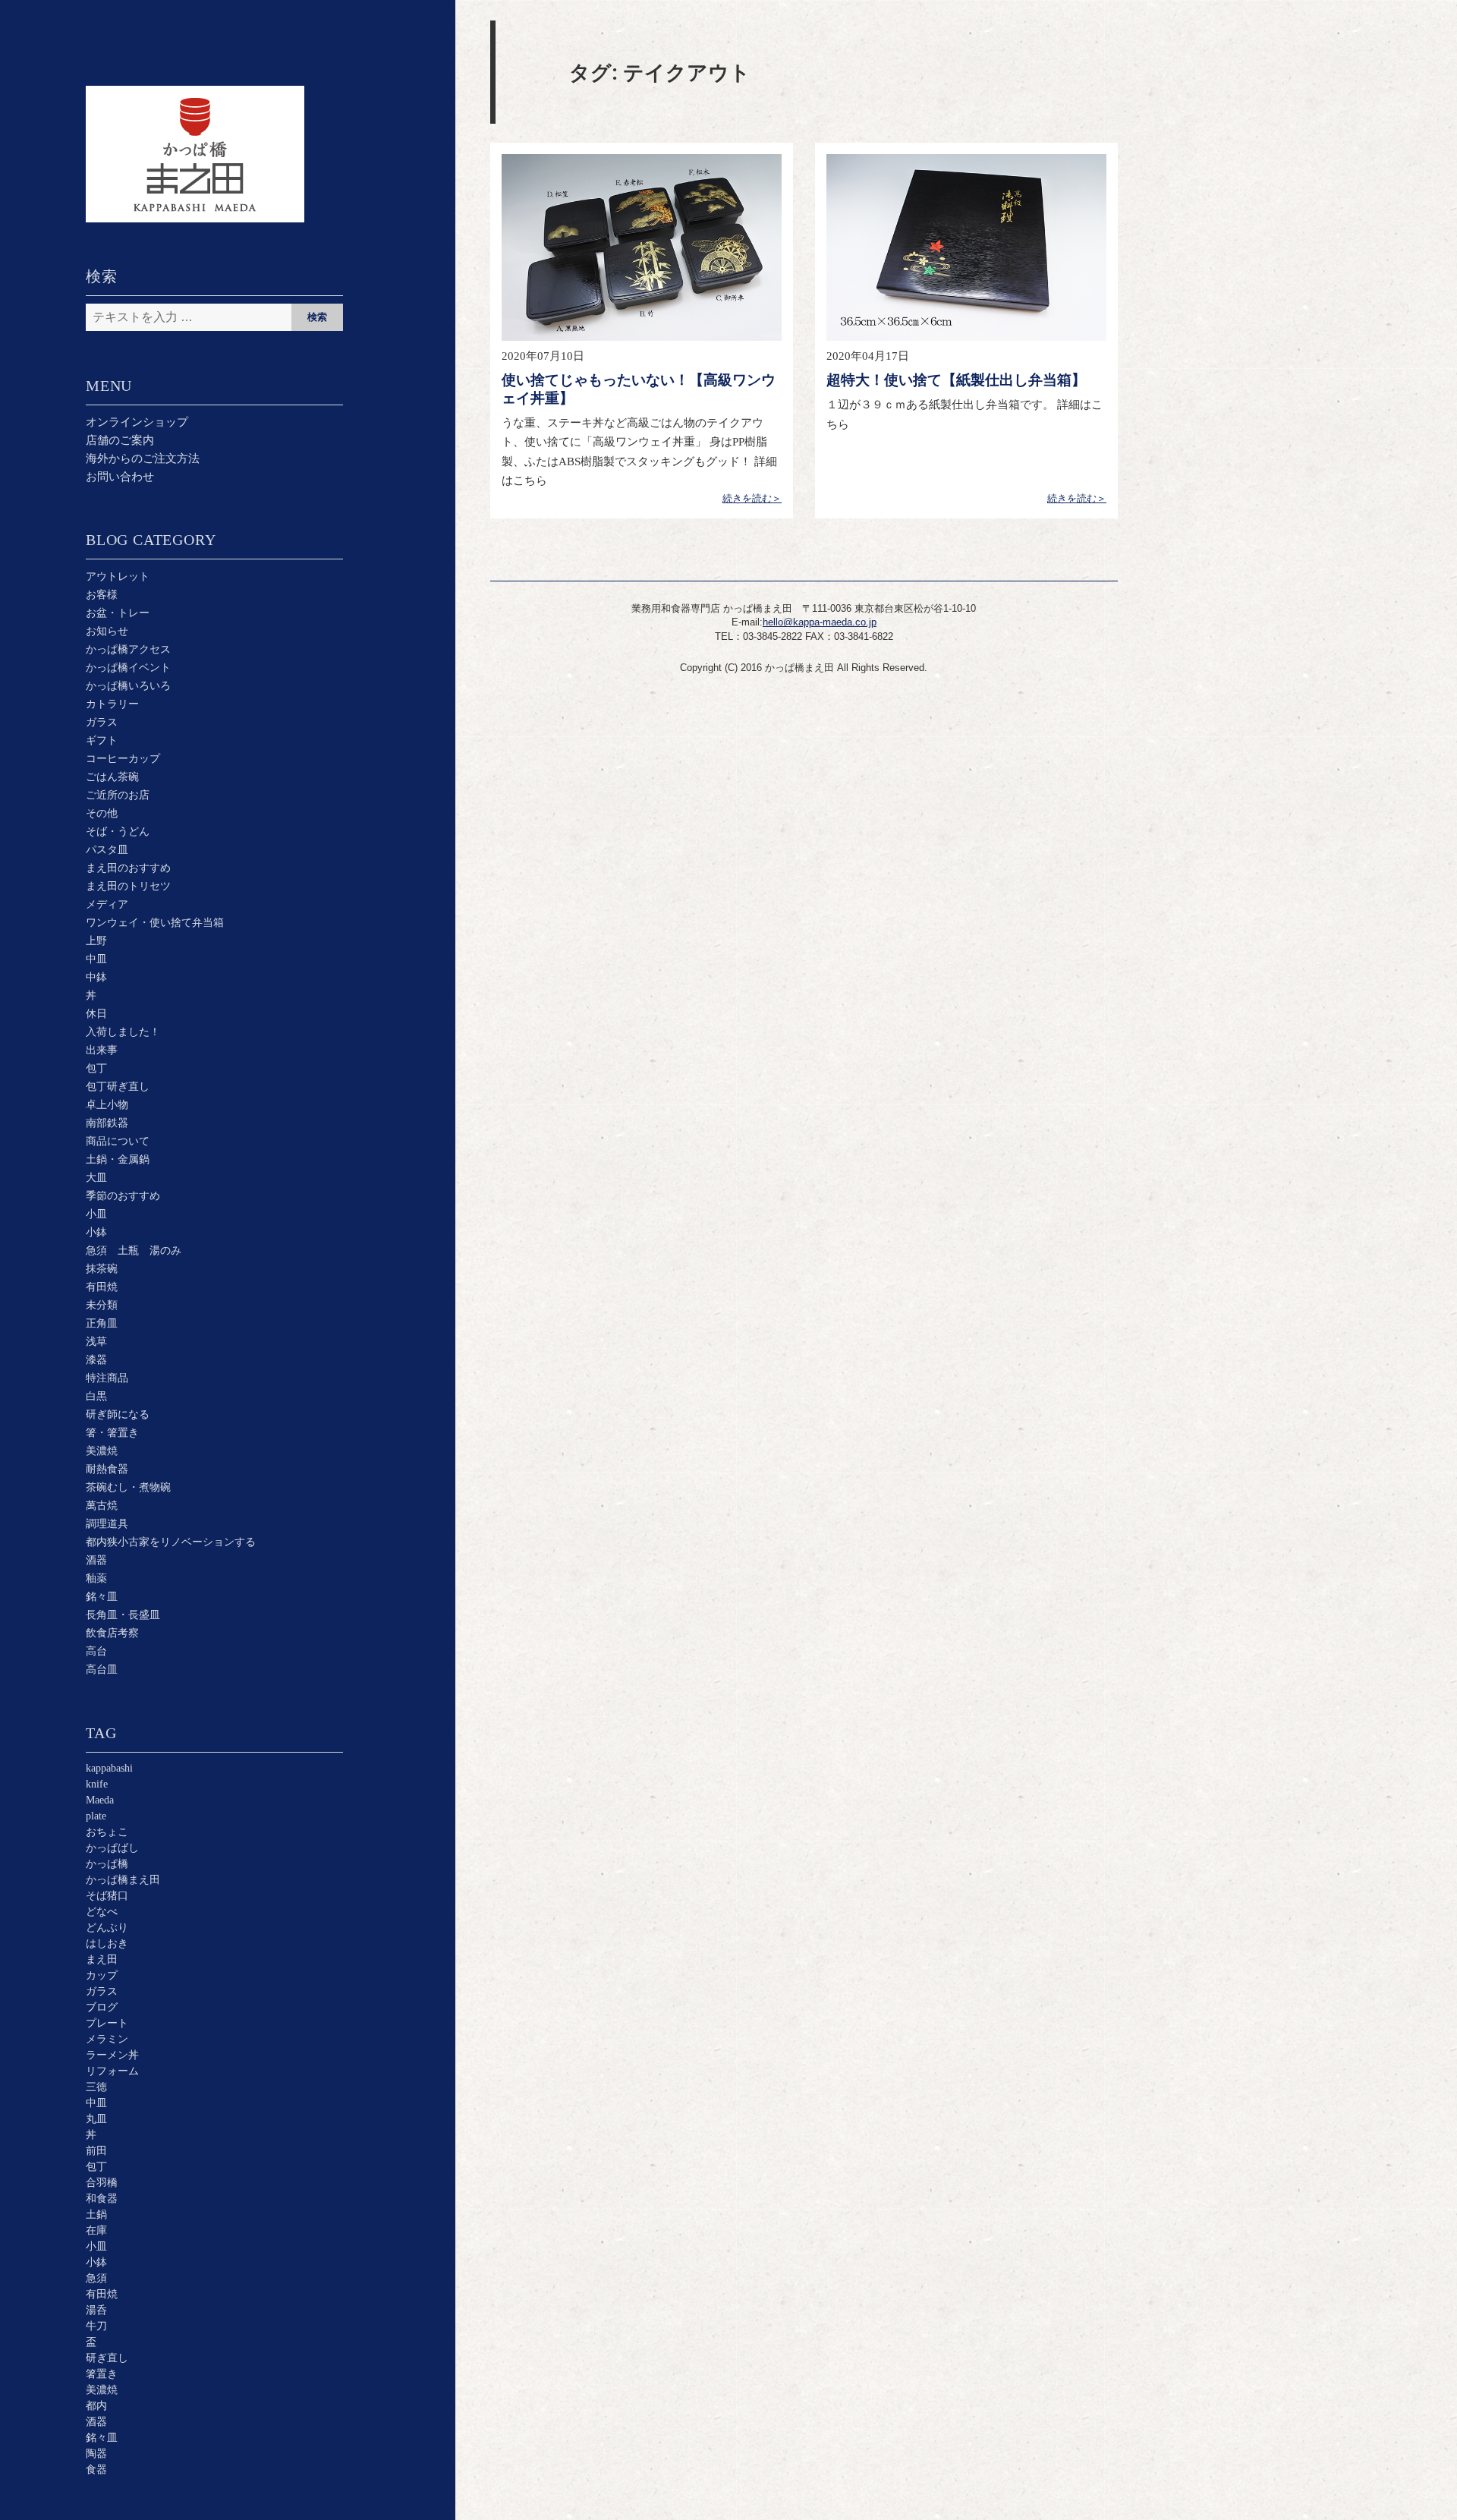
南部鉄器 (107, 1123)
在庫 (96, 2230)
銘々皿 (102, 1597)
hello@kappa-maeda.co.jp (820, 622)
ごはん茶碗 (112, 777)
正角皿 (102, 1323)
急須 (96, 2278)
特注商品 (107, 1378)
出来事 (102, 1050)
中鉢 (96, 977)
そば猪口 (107, 1896)
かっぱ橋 (107, 1864)
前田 (96, 2151)
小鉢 (96, 1232)
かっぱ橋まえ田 (123, 1880)
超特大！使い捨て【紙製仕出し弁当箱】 (956, 380)
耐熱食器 (107, 1469)
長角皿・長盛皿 (123, 1615)
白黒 (96, 1396)
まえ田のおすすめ (128, 868)
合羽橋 (102, 2183)
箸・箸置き (112, 1433)
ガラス (102, 722)
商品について (118, 1141)
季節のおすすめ (123, 1196)
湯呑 (96, 2310)
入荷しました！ (123, 1032)
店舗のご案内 (120, 440)
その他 (102, 813)
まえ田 (102, 1959)
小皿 (96, 1214)
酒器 (96, 1560)
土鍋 (96, 2214)
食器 (96, 2470)
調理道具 (107, 1524)
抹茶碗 (102, 1269)
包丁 (96, 1068)
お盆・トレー (118, 613)
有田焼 (102, 1287)
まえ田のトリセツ (128, 886)
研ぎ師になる (118, 1414)
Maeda (100, 1800)
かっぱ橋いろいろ (128, 686)
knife (97, 1784)
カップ (102, 1975)
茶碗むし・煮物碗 (128, 1487)
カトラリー (112, 704)
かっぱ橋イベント (128, 668)
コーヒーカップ (123, 759)
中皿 (96, 959)
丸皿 (96, 2119)
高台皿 (102, 1669)
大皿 (96, 1178)
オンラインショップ (137, 422)
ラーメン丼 (112, 2055)
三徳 (96, 2087)
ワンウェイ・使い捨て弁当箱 (155, 923)
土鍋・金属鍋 (118, 1159)
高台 (96, 1651)
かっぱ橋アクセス (128, 649)
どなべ (102, 1912)
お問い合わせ (120, 477)
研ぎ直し (107, 2358)
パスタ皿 (107, 850)
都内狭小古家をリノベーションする (171, 1542)
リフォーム (112, 2071)
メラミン (107, 2039)
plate (96, 1816)
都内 (96, 2406)
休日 (96, 1014)
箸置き (102, 2374)
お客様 (102, 595)
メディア (107, 904)
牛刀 (96, 2326)
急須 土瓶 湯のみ (134, 1251)
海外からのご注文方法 (143, 458)
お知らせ (107, 631)
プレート (107, 2023)
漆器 (96, 1360)
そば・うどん (118, 832)
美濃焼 (102, 1451)
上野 (96, 941)
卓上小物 (107, 1105)
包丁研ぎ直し (118, 1087)
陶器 (96, 2454)
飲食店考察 (112, 1633)
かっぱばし (112, 1848)
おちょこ (107, 1832)
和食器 (102, 2199)
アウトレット (118, 576)
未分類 (102, 1305)
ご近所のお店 (118, 795)
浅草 (96, 1342)
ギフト (102, 740)
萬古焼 (102, 1506)
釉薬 (96, 1578)
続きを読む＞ (752, 498)
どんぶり (107, 1928)
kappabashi (109, 1768)
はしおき (107, 1944)
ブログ (102, 2007)
